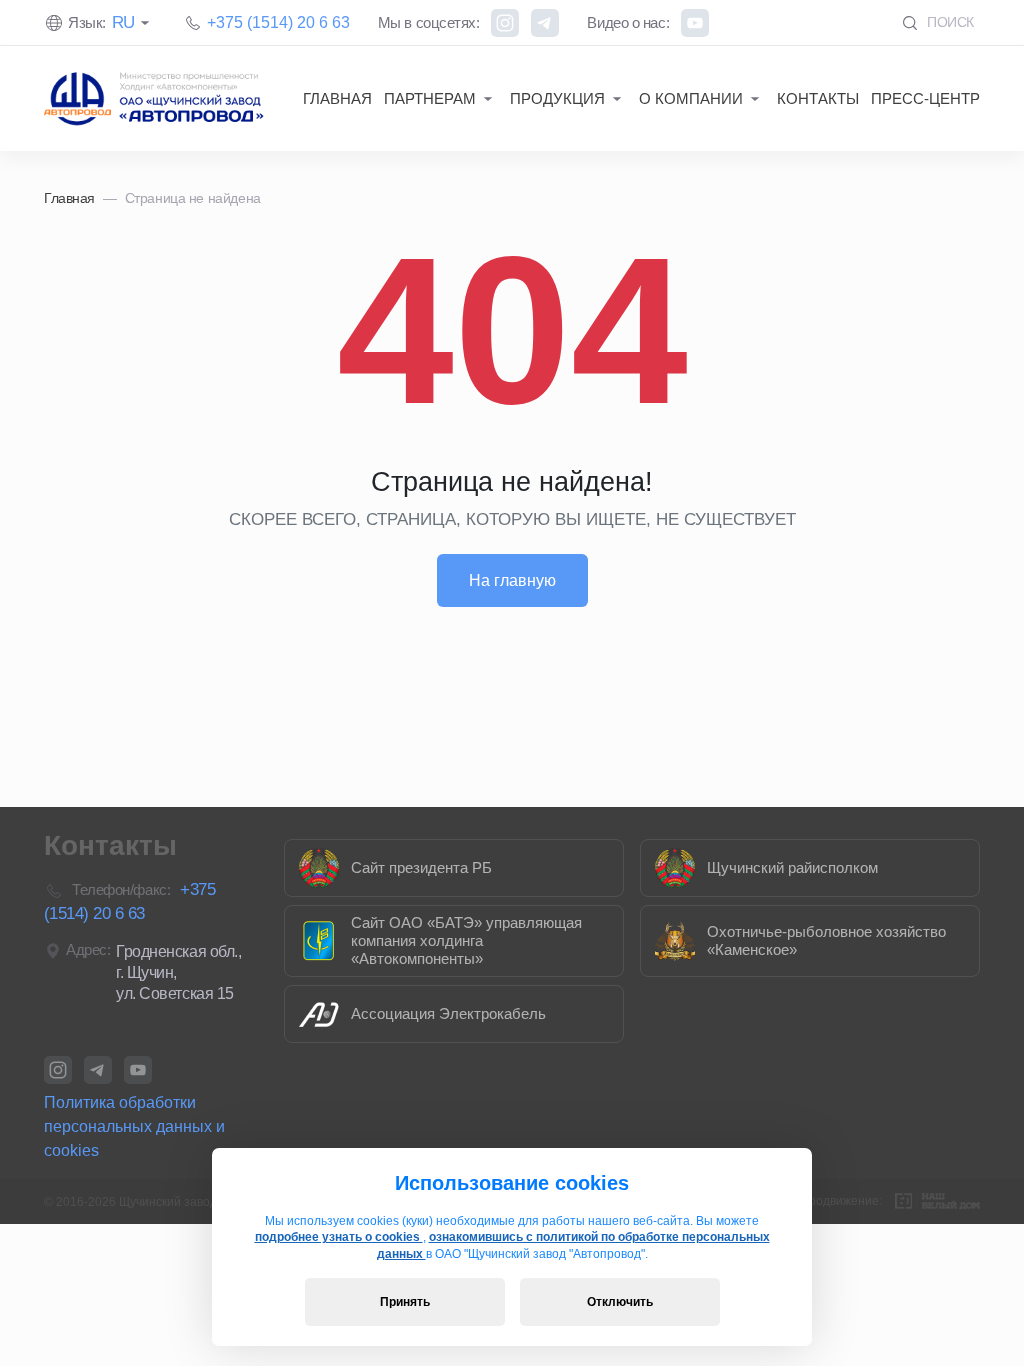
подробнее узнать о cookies (339, 1237)
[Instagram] (505, 23)
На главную (512, 580)
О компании (691, 98)
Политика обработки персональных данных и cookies (134, 1126)
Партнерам (430, 98)
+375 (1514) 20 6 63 (278, 22)
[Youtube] (695, 23)
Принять (405, 1302)
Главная (337, 98)
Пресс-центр (925, 98)
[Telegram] (545, 23)
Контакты (818, 98)
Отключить (620, 1302)
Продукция (557, 98)
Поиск (949, 22)
